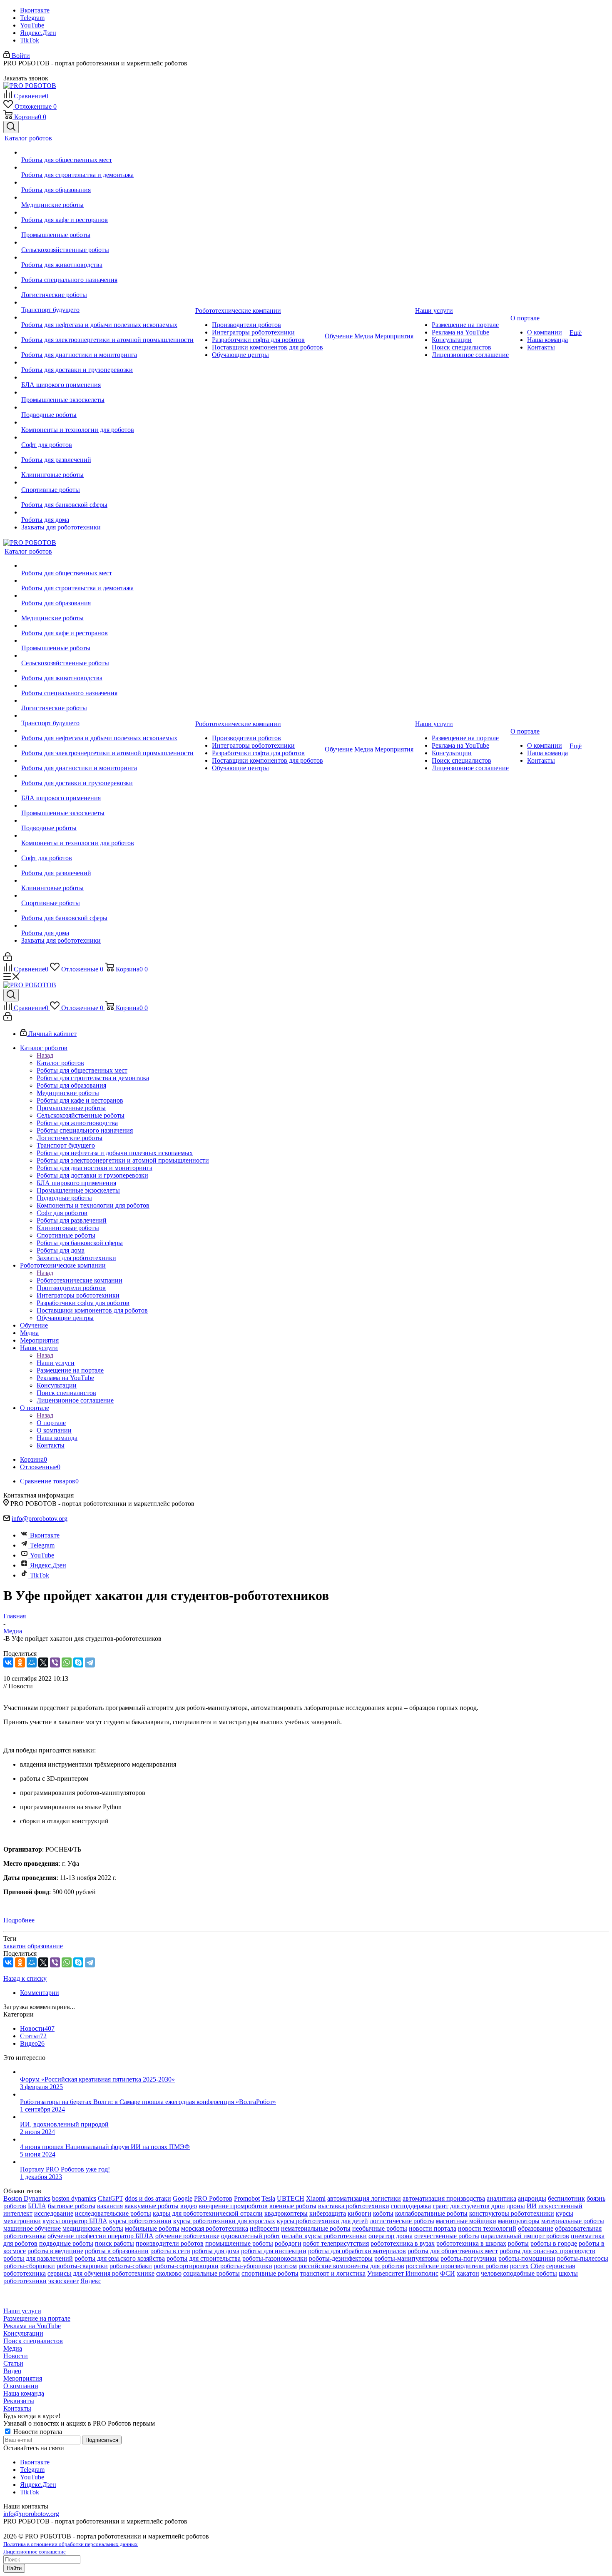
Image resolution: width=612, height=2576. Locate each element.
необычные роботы (380, 2228)
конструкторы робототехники (512, 2213)
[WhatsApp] (67, 1662)
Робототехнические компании (80, 1280)
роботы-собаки (131, 2266)
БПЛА (37, 2206)
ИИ (532, 2206)
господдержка (411, 2206)
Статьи (13, 2363)
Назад (45, 1055)
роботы (518, 2243)
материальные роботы (573, 2221)
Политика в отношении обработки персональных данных (71, 2544)
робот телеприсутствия (336, 2243)
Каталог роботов (60, 1063)
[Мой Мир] (32, 1662)
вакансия (110, 2206)
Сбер (537, 2266)
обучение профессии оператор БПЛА (101, 2236)
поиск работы (114, 2243)
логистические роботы (402, 2221)
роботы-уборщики (246, 2266)
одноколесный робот (251, 2236)
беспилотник (566, 2198)
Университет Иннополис (403, 2273)
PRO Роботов (213, 2198)
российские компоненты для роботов (351, 2266)
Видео (12, 2371)
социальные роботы (211, 2273)
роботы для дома (216, 2251)
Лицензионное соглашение (35, 2552)
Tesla (268, 2198)
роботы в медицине (55, 2251)
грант (440, 2206)
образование (45, 1946)
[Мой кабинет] (8, 959)
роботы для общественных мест (453, 2251)
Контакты (17, 2408)
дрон (498, 2206)
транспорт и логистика (333, 2273)
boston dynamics (74, 2198)
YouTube (32, 25)
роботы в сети (170, 2251)
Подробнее (19, 1920)
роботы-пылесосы (583, 2258)
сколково (169, 2273)
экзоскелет (63, 2281)
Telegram (32, 18)
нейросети (265, 2228)
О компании (21, 2386)
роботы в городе (554, 2243)
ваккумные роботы (152, 2206)
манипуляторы (519, 2221)
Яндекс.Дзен (38, 33)
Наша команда (24, 2393)
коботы (383, 2213)
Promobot (247, 2198)
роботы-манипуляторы (407, 2258)
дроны (516, 2206)
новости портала (433, 2228)
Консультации (23, 2333)
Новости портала (37, 2432)
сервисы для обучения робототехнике (101, 2273)
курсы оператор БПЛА (75, 2221)
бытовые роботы (72, 2206)
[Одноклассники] (20, 1662)
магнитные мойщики (466, 2221)
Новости (16, 2356)
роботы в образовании (117, 2251)
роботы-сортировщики (186, 2266)
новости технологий (487, 2228)
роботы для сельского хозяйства (120, 2258)
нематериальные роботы (316, 2228)
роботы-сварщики (82, 2266)
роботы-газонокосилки (275, 2258)
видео (189, 2206)
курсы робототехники (140, 2221)
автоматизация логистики (364, 2198)
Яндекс (91, 2281)
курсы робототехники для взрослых (224, 2221)
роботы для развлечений (38, 2258)
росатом (285, 2266)
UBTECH (291, 2198)
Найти (14, 2568)
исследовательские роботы (113, 2213)
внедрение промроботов (233, 2206)
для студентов (470, 2206)
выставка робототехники (354, 2206)
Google (183, 2198)
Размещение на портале (37, 2318)
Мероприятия (23, 2378)
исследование (54, 2213)
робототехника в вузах (403, 2243)
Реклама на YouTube (32, 2326)
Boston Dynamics (27, 2198)
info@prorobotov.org (40, 1519)
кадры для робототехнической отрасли (208, 2213)
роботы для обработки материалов (357, 2251)
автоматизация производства (444, 2198)
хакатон (15, 1946)
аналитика (501, 2198)
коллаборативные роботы (431, 2213)
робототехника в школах (471, 2243)
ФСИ (448, 2273)
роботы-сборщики (29, 2266)
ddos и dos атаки (148, 2198)
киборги (359, 2213)
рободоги (288, 2243)
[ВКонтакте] (8, 1662)
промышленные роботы (239, 2243)
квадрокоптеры (286, 2213)
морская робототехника (215, 2228)
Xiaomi (316, 2198)
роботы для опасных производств (547, 2251)
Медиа (13, 2348)
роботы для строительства (204, 2258)
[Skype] (78, 1662)
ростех (519, 2266)
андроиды (532, 2198)
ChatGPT (111, 2198)
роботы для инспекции (274, 2251)
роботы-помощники (527, 2258)
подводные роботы (66, 2243)
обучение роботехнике (187, 2236)
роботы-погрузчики (469, 2258)
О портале (51, 1423)
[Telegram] (90, 1662)
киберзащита (328, 2213)
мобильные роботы (152, 2228)
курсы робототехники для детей (322, 2221)
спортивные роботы (270, 2273)
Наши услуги (56, 1363)
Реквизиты (19, 2401)
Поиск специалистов (33, 2341)
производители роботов (170, 2243)
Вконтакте (35, 10)
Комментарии (40, 1993)
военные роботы (293, 2206)
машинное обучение (32, 2228)
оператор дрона (391, 2236)
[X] (43, 1662)
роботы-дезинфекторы (341, 2258)
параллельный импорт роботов (525, 2236)
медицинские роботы (93, 2228)
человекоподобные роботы (519, 2273)
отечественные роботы (447, 2236)
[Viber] (55, 1662)
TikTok (30, 40)
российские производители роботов (457, 2266)
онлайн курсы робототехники (324, 2236)
